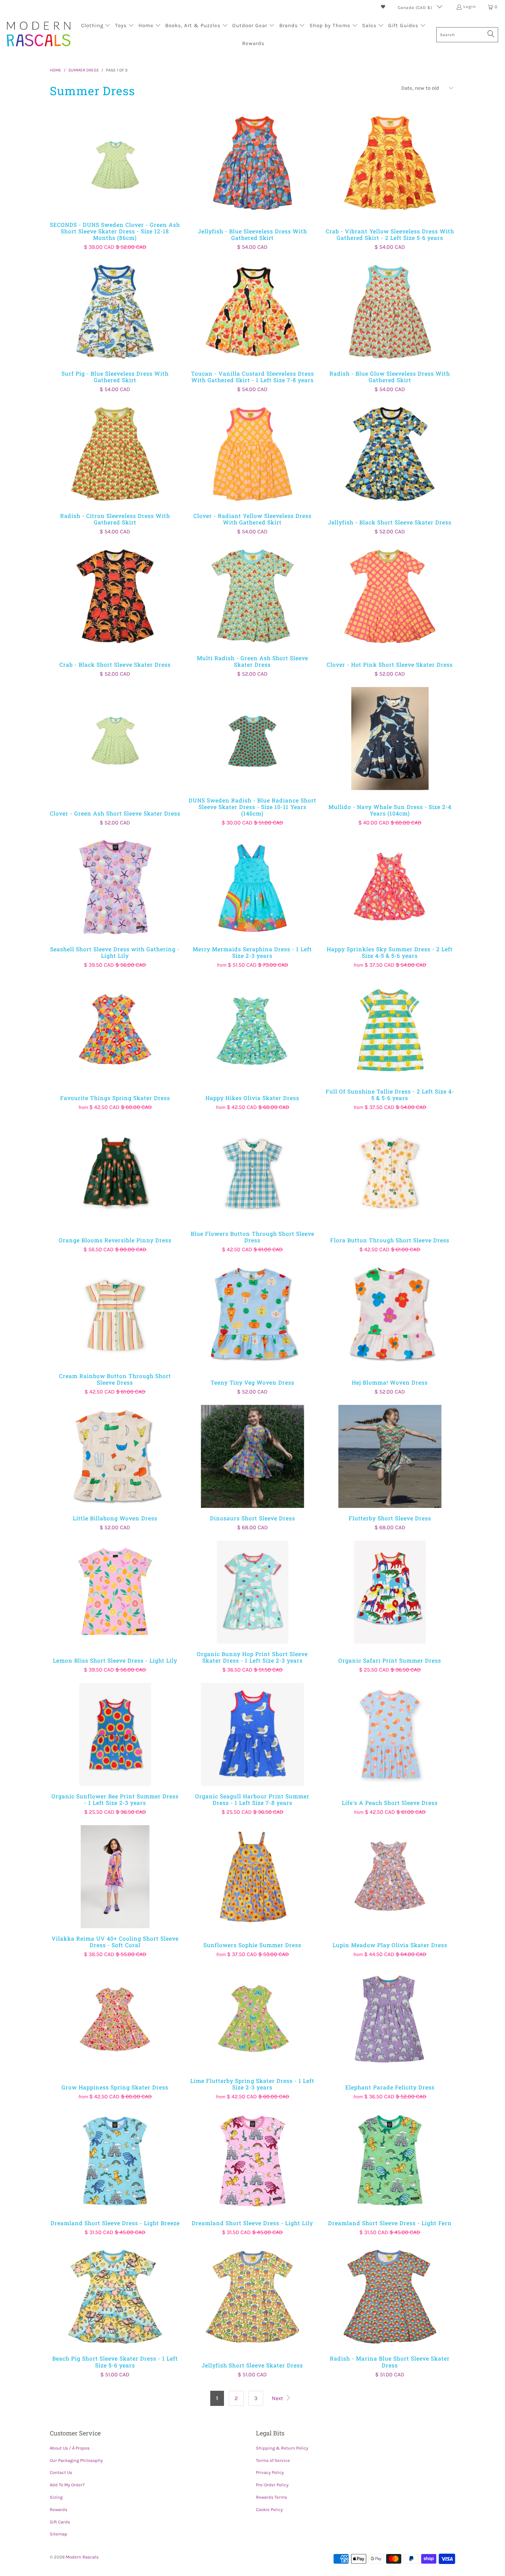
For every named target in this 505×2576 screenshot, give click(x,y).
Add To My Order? (67, 2485)
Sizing (56, 2497)
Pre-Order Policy (272, 2485)
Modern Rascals (82, 2557)
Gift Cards (60, 2522)
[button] (96, 26)
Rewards (59, 2510)
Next (278, 2398)
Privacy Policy (270, 2472)
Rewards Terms (272, 2497)
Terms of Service (273, 2460)
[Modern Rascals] (39, 35)
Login (470, 7)
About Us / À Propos (70, 2448)
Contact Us (61, 2472)
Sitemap (59, 2534)
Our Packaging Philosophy (76, 2460)
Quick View (115, 178)
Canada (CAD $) (416, 8)
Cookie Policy (269, 2510)
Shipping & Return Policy (282, 2448)
